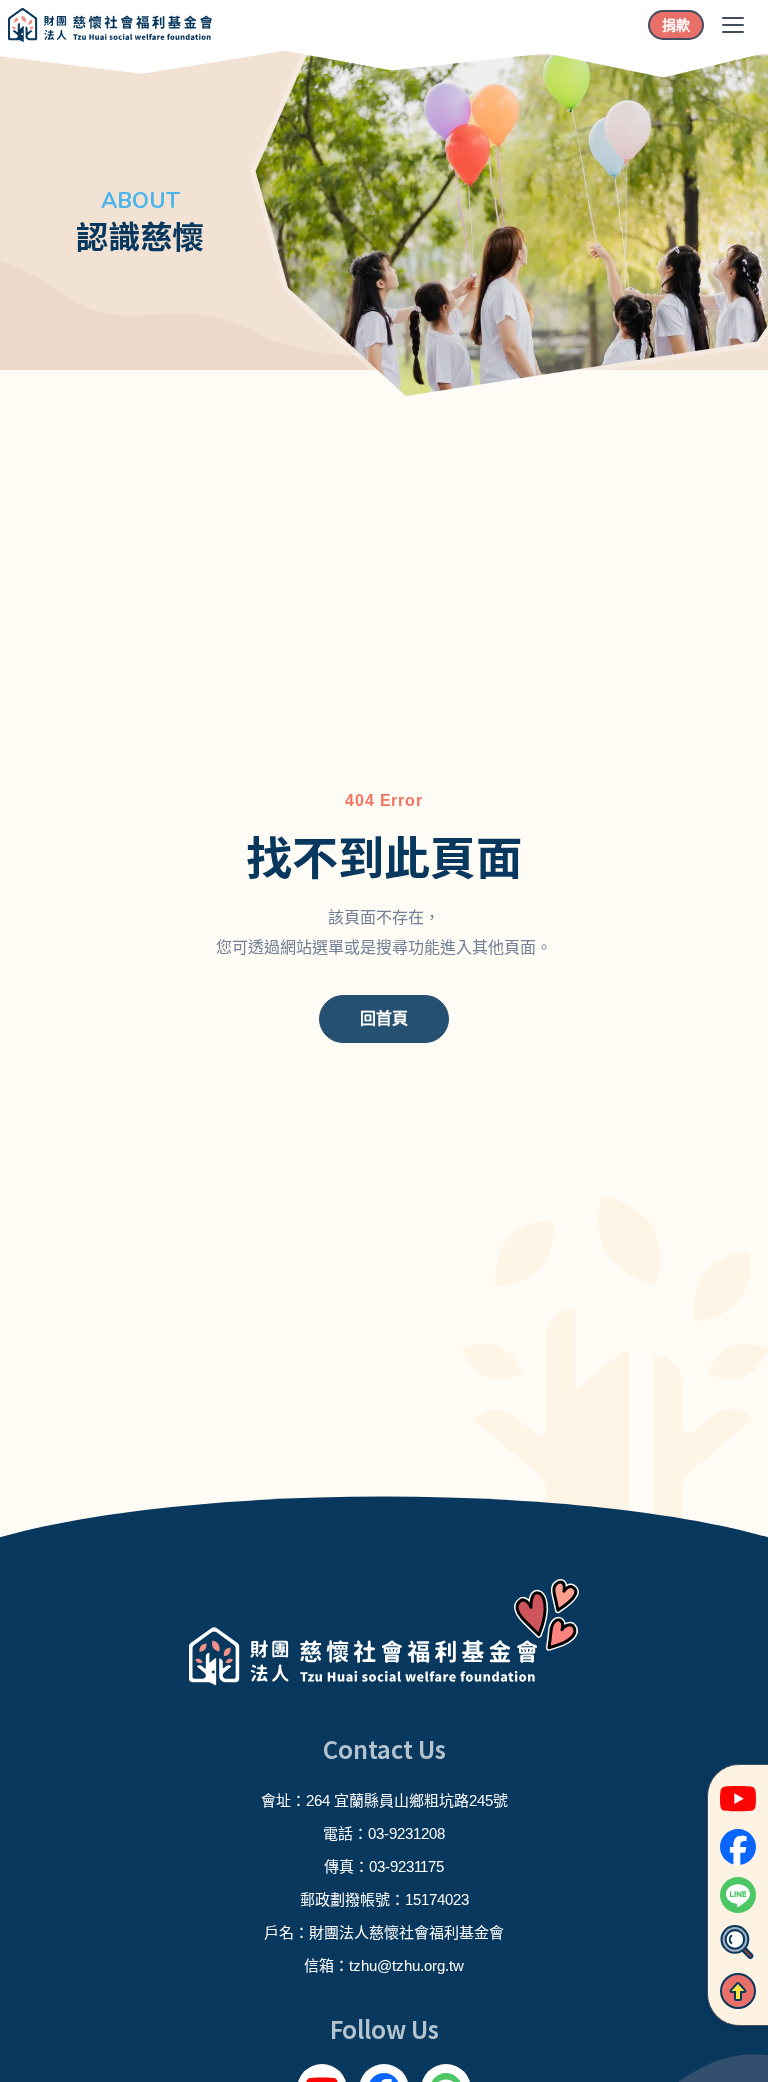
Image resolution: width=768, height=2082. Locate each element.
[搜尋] (738, 1943)
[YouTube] (738, 1799)
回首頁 (384, 1018)
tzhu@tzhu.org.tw (406, 1965)
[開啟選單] (733, 25)
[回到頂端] (738, 1991)
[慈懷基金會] (110, 25)
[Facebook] (738, 1847)
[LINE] (738, 1895)
